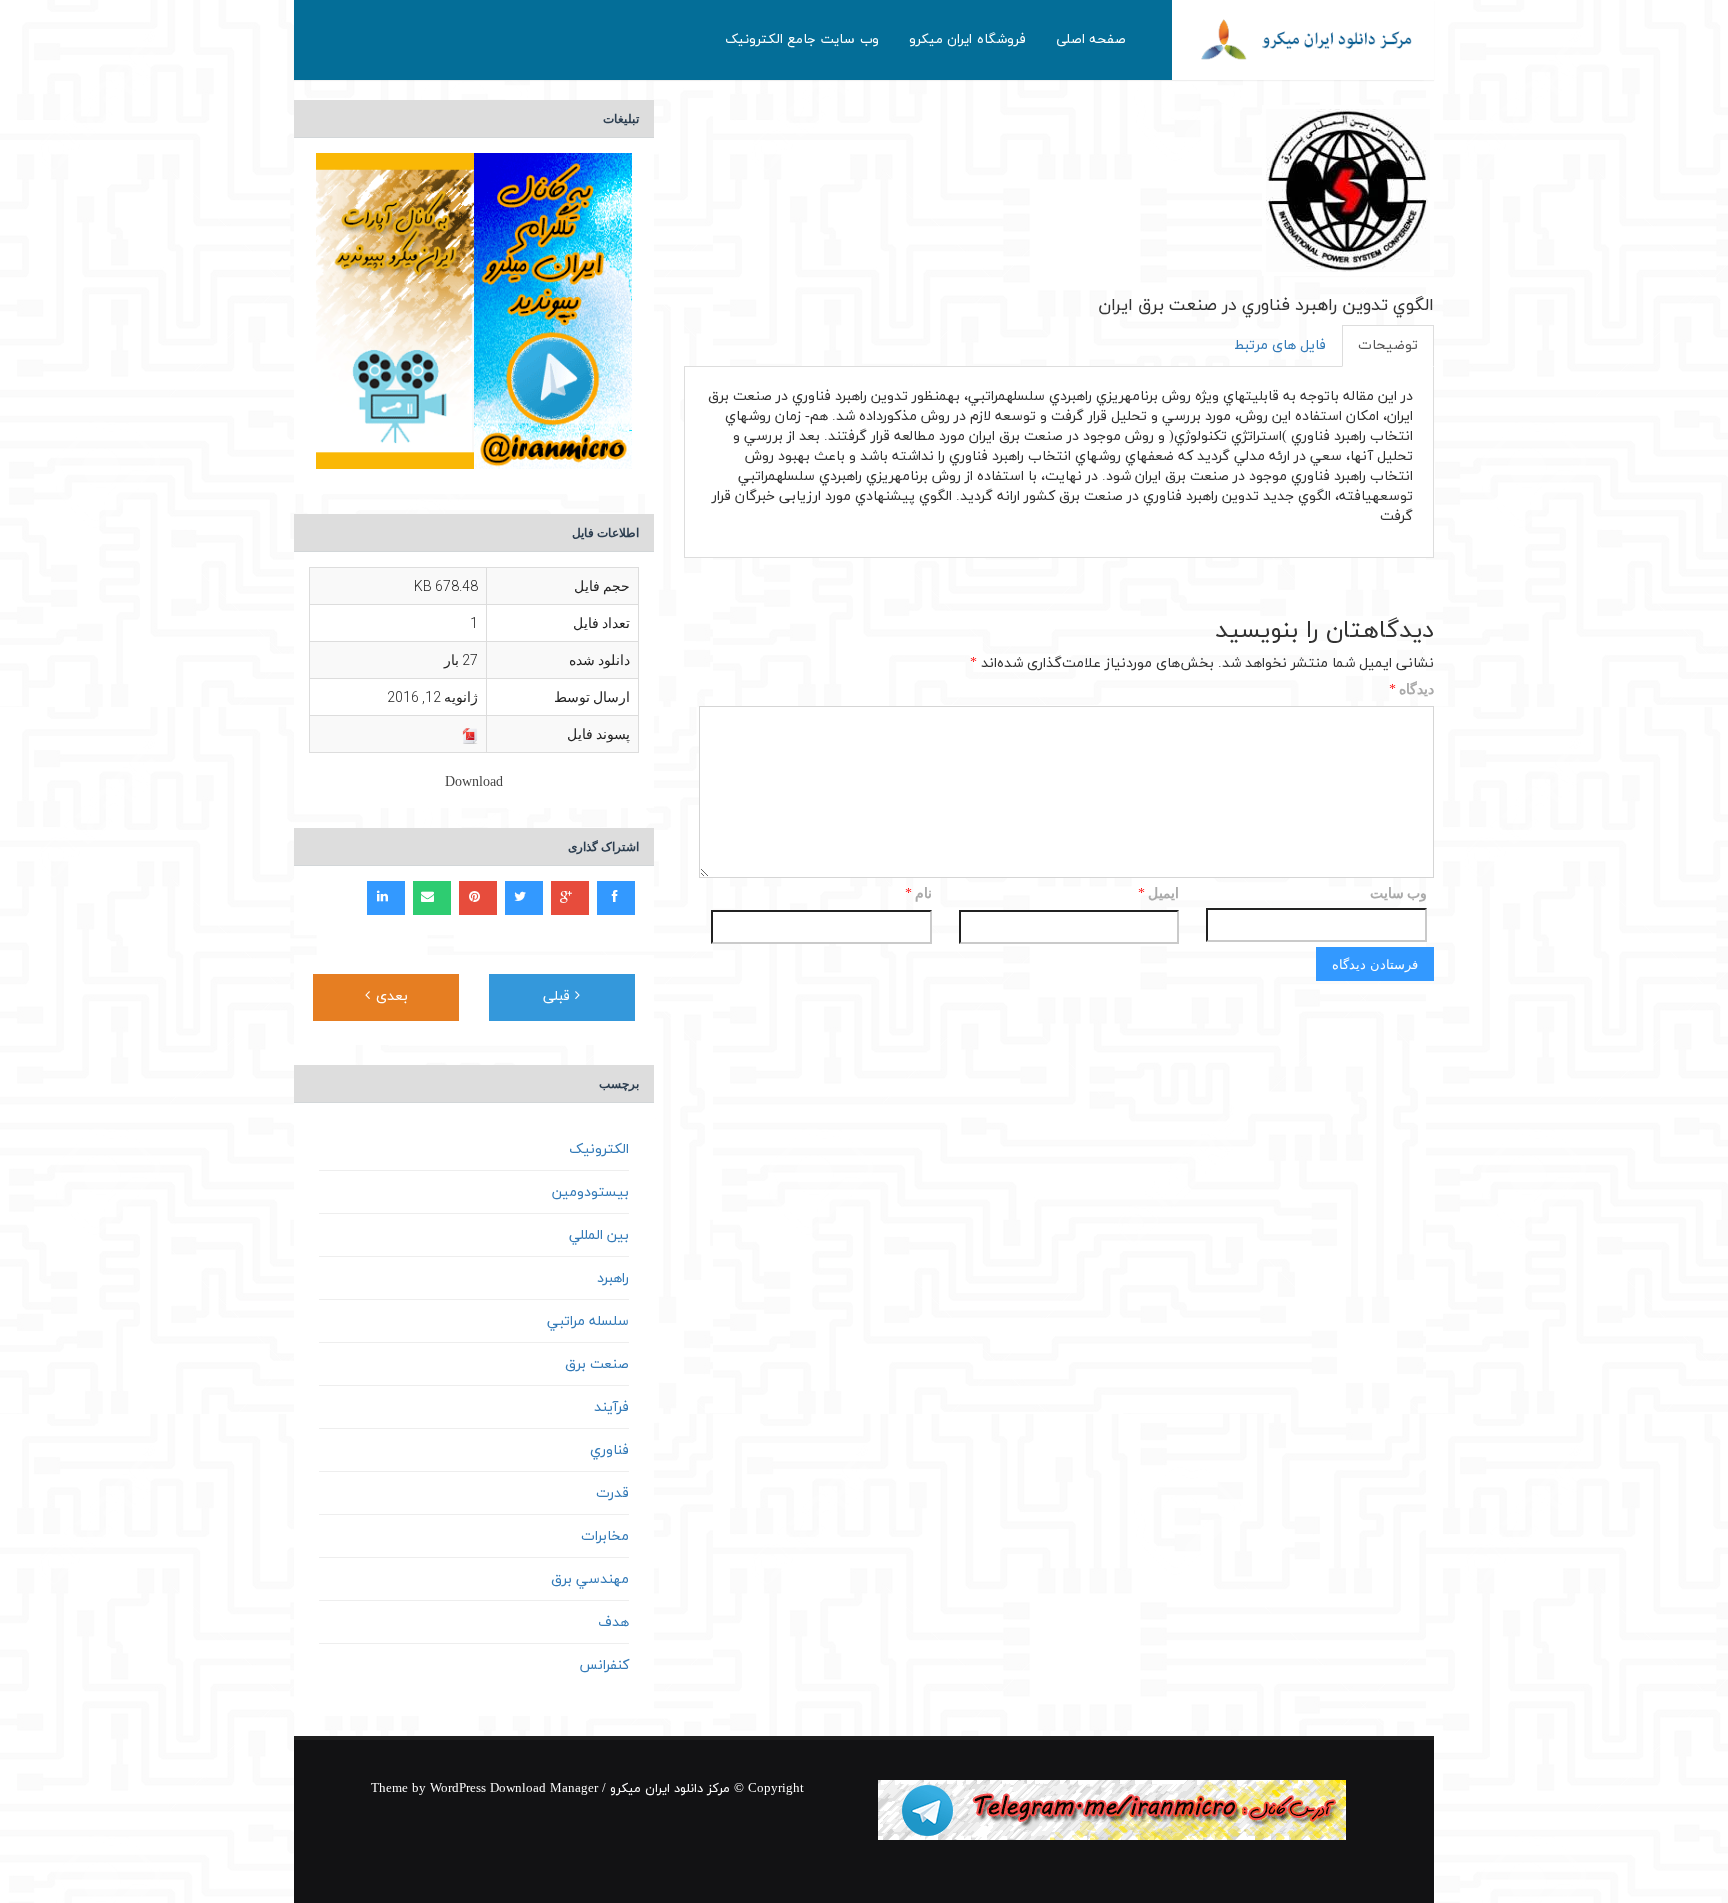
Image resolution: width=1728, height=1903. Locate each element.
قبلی (559, 996)
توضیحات (1388, 345)
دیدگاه (1411, 690)
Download (474, 782)
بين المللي (599, 1235)
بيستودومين (590, 1192)
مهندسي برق (590, 1579)
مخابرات (605, 1536)
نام (918, 894)
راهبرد (613, 1278)
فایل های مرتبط (1280, 345)
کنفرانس (604, 1665)
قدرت (612, 1493)
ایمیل (1158, 894)
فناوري (609, 1450)
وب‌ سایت (1398, 893)
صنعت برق (597, 1364)
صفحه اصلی (1091, 39)
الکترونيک (599, 1149)
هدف (613, 1622)
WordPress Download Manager (514, 1789)
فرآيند (611, 1407)
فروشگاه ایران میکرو (967, 39)
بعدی (389, 996)
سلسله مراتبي (588, 1321)
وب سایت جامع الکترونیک (802, 39)
